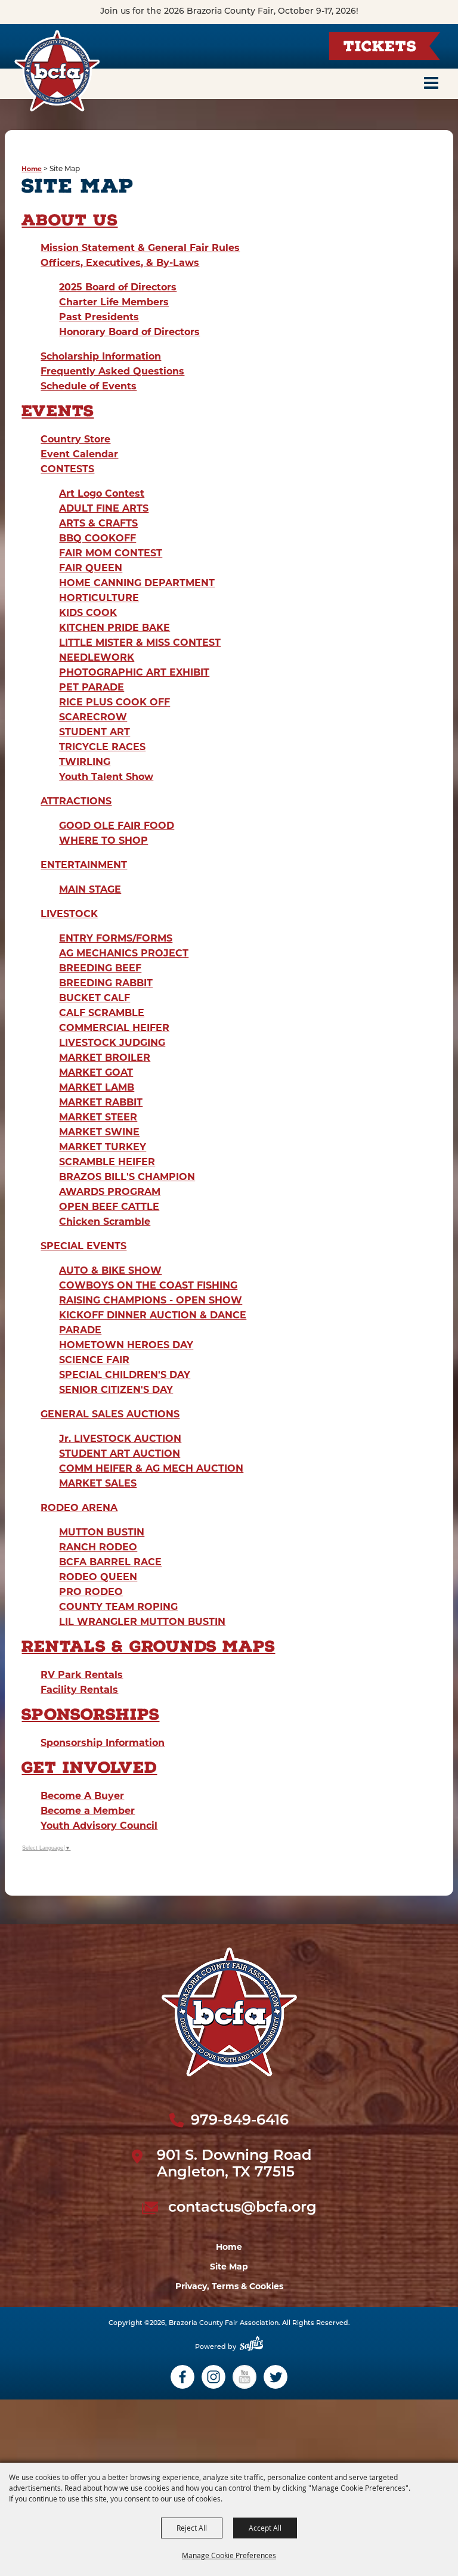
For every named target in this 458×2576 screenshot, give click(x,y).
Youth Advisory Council (99, 1826)
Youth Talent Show (106, 777)
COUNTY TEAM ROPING (118, 1607)
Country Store (75, 439)
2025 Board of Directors (118, 287)
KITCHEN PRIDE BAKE (114, 628)
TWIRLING (85, 762)
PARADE (80, 1330)
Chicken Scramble (105, 1222)
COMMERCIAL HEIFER (114, 1028)
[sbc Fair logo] (229, 2012)
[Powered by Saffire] (251, 2348)
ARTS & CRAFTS (98, 523)
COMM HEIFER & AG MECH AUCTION (151, 1468)
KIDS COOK (88, 613)
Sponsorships (90, 1716)
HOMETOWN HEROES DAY (126, 1345)
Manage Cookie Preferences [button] (229, 2555)
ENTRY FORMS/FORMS (116, 938)
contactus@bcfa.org (242, 2208)
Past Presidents (99, 317)
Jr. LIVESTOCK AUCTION (120, 1439)
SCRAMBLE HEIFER (107, 1162)
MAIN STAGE (90, 889)
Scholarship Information (101, 356)
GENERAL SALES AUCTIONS (110, 1414)
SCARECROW (93, 717)
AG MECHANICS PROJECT (124, 953)
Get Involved (89, 1769)
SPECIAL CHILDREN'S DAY (125, 1375)
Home (32, 169)
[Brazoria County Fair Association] (57, 71)
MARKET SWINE (99, 1132)
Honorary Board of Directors (129, 332)
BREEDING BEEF (100, 968)
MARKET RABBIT (101, 1102)
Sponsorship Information (103, 1743)
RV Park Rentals (82, 1675)
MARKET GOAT (96, 1072)
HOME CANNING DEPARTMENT (137, 583)
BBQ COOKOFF (98, 538)
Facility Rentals (79, 1690)
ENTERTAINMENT (84, 865)
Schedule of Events (89, 386)
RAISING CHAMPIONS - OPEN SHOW (151, 1300)
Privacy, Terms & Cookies (229, 2286)
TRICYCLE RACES (102, 747)
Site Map (229, 2267)
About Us (69, 222)
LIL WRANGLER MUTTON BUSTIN (142, 1622)
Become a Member (88, 1811)
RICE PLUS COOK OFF (114, 702)
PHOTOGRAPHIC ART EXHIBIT (134, 672)
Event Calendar (79, 454)
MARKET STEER (98, 1117)
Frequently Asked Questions (112, 371)
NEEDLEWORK (97, 657)
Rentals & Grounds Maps (148, 1648)
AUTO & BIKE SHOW (110, 1270)
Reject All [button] (192, 2528)
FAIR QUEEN (91, 568)
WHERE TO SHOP (103, 840)
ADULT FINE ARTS (104, 508)
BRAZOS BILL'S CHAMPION (127, 1177)
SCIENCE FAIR (94, 1360)
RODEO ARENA (79, 1508)
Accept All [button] (265, 2528)
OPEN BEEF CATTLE (109, 1207)
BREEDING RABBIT (106, 983)
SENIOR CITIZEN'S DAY (116, 1390)
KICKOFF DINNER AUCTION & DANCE (153, 1315)
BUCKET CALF (95, 998)
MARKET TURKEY (103, 1147)
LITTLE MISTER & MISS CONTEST (140, 643)
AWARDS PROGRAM (110, 1192)
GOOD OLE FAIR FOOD (117, 826)
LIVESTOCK (69, 914)
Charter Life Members (114, 302)
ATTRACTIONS (76, 801)
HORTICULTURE (99, 598)
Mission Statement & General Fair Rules (140, 248)
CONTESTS (67, 469)
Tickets (380, 48)
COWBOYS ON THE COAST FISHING (148, 1285)
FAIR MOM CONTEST (111, 553)
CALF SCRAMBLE (102, 1013)
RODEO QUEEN (98, 1577)
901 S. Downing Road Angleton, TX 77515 (234, 2165)
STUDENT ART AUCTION (120, 1453)
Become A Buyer (82, 1796)
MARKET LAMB (97, 1087)
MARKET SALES (98, 1483)
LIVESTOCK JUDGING (112, 1043)
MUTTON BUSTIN (102, 1532)
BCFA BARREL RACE (110, 1562)
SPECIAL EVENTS (83, 1246)
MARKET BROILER (105, 1058)
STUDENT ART (95, 732)
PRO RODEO (91, 1592)
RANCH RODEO (98, 1547)
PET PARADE (92, 687)
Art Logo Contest (102, 493)
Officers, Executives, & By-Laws (120, 263)
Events (58, 413)
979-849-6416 (240, 2121)
